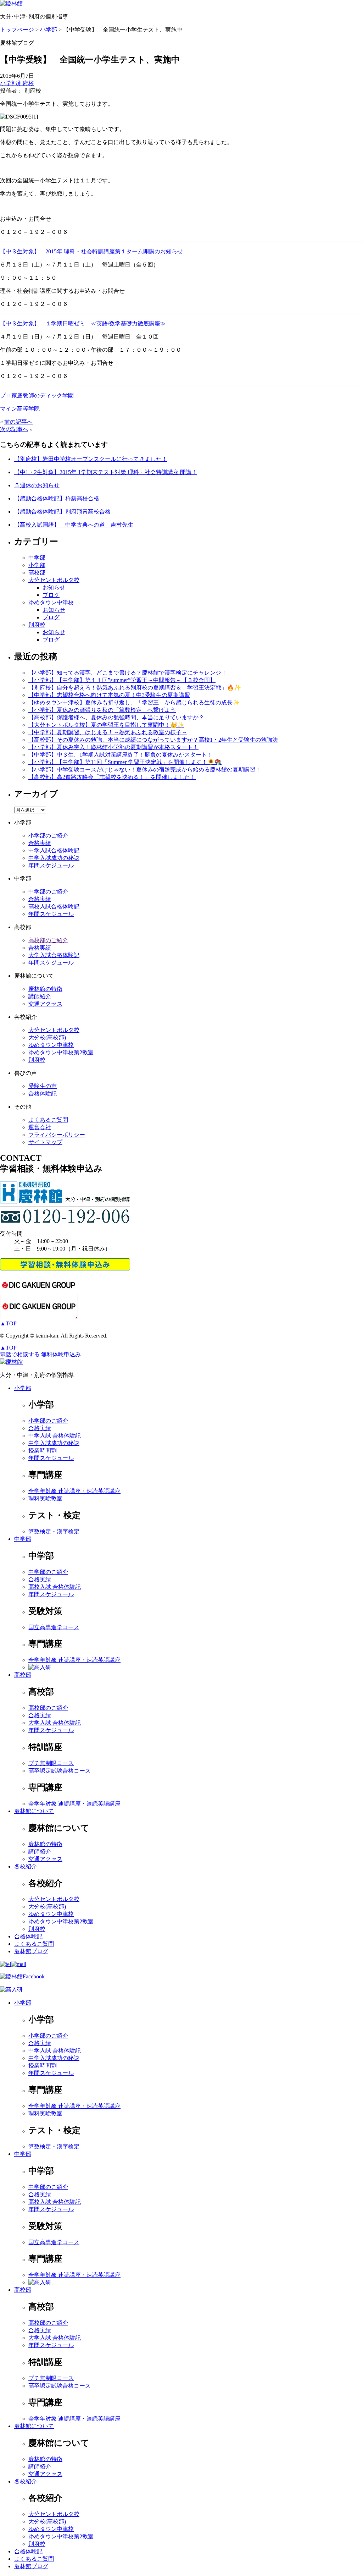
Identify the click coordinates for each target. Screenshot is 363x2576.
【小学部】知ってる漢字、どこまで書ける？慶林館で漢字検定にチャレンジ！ (128, 673)
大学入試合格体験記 (54, 955)
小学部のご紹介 (48, 836)
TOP (8, 1323)
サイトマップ (45, 1142)
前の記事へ (18, 422)
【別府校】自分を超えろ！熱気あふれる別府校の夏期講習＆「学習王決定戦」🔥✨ (135, 688)
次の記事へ (14, 429)
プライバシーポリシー (57, 1135)
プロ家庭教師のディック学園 (37, 396)
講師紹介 (40, 996)
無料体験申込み (61, 1354)
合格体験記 (43, 1094)
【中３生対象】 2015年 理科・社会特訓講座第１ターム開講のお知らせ (91, 251)
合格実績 (40, 843)
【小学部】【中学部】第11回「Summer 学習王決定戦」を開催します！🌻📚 (125, 762)
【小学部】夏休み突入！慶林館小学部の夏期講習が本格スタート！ (113, 747)
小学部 (9, 83)
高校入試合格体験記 (54, 907)
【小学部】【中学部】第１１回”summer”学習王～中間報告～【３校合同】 (122, 680)
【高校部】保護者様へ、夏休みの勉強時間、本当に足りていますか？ (116, 717)
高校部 (37, 573)
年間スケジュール (51, 865)
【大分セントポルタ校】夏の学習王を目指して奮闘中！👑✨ (106, 725)
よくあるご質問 (48, 1120)
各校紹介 (26, 1866)
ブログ (51, 595)
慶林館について (34, 1811)
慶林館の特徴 (45, 989)
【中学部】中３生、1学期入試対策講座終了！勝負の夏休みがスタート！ (121, 755)
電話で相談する (20, 1354)
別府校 (26, 83)
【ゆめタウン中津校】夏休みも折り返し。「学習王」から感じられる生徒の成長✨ (134, 702)
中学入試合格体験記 (54, 850)
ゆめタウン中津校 (51, 602)
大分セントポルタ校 (54, 580)
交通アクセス (45, 1004)
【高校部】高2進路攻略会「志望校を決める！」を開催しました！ (112, 777)
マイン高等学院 (20, 409)
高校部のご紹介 (48, 940)
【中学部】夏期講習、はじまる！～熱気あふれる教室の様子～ (108, 732)
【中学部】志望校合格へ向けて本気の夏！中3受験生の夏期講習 (109, 695)
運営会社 (40, 1127)
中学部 (37, 558)
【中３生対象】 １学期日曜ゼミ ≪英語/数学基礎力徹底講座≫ (83, 323)
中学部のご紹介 (48, 892)
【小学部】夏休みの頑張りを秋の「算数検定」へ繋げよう (102, 710)
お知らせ (54, 587)
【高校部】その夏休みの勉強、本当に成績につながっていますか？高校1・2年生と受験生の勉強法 (153, 740)
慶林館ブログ (31, 1951)
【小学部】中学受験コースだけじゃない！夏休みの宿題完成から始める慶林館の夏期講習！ (145, 770)
